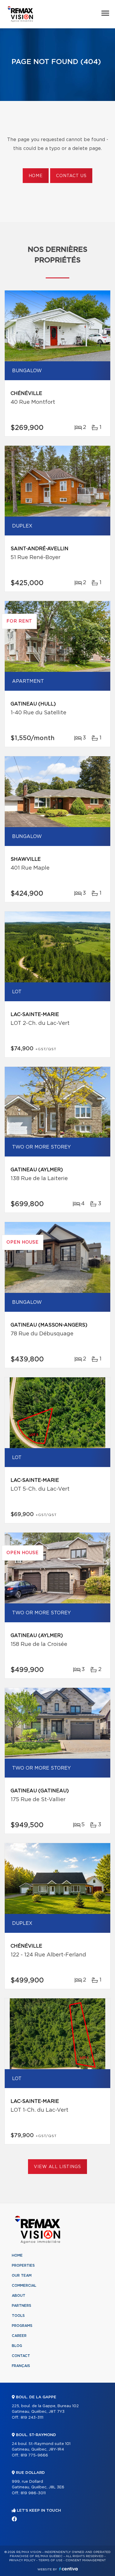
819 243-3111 (32, 2418)
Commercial (24, 2286)
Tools (18, 2316)
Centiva (68, 2569)
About (19, 2296)
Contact (21, 2356)
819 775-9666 (34, 2455)
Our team (22, 2276)
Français (21, 2366)
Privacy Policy (22, 2560)
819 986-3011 (33, 2493)
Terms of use (50, 2560)
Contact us (71, 176)
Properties (23, 2265)
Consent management (86, 2560)
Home (36, 176)
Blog (17, 2346)
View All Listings (57, 2167)
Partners (22, 2306)
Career (19, 2336)
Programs (22, 2326)
